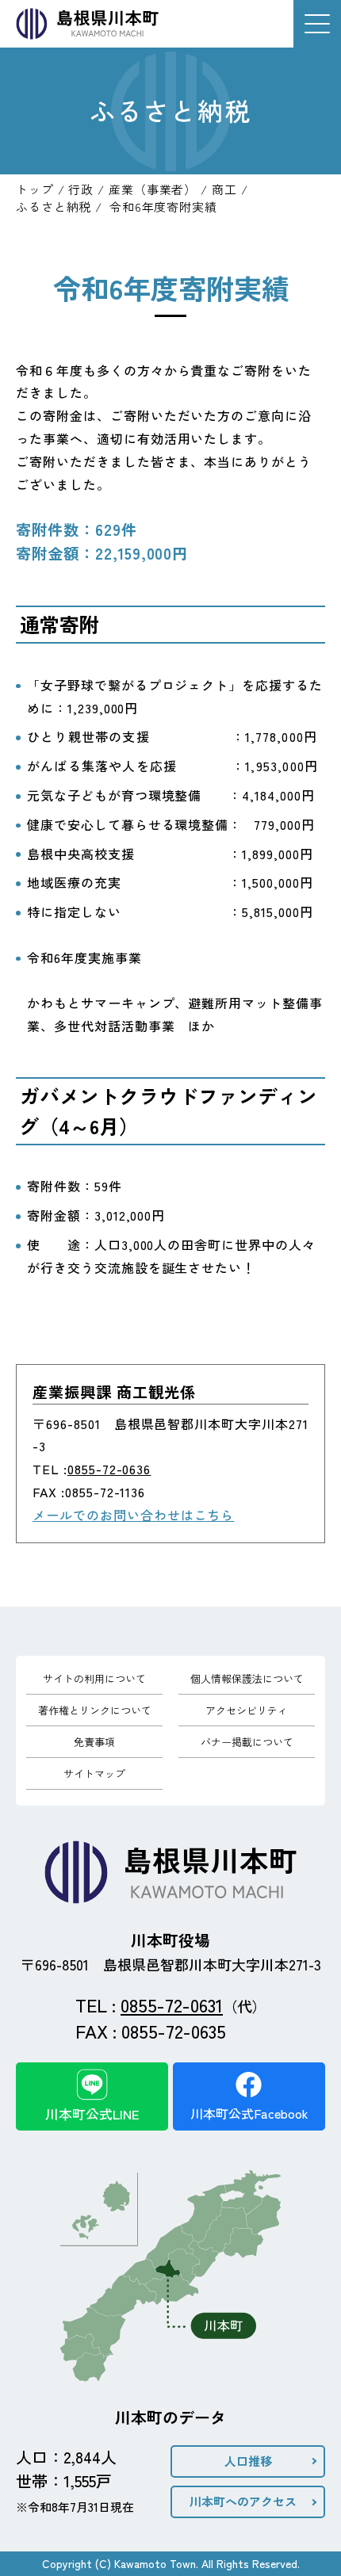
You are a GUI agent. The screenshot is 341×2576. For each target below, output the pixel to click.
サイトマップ (94, 1773)
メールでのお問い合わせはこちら (133, 1515)
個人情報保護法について (247, 1678)
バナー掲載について (247, 1742)
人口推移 (248, 2461)
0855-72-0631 (172, 2005)
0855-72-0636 (109, 1469)
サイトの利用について (94, 1678)
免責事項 (94, 1742)
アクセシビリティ (247, 1710)
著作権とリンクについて (95, 1710)
